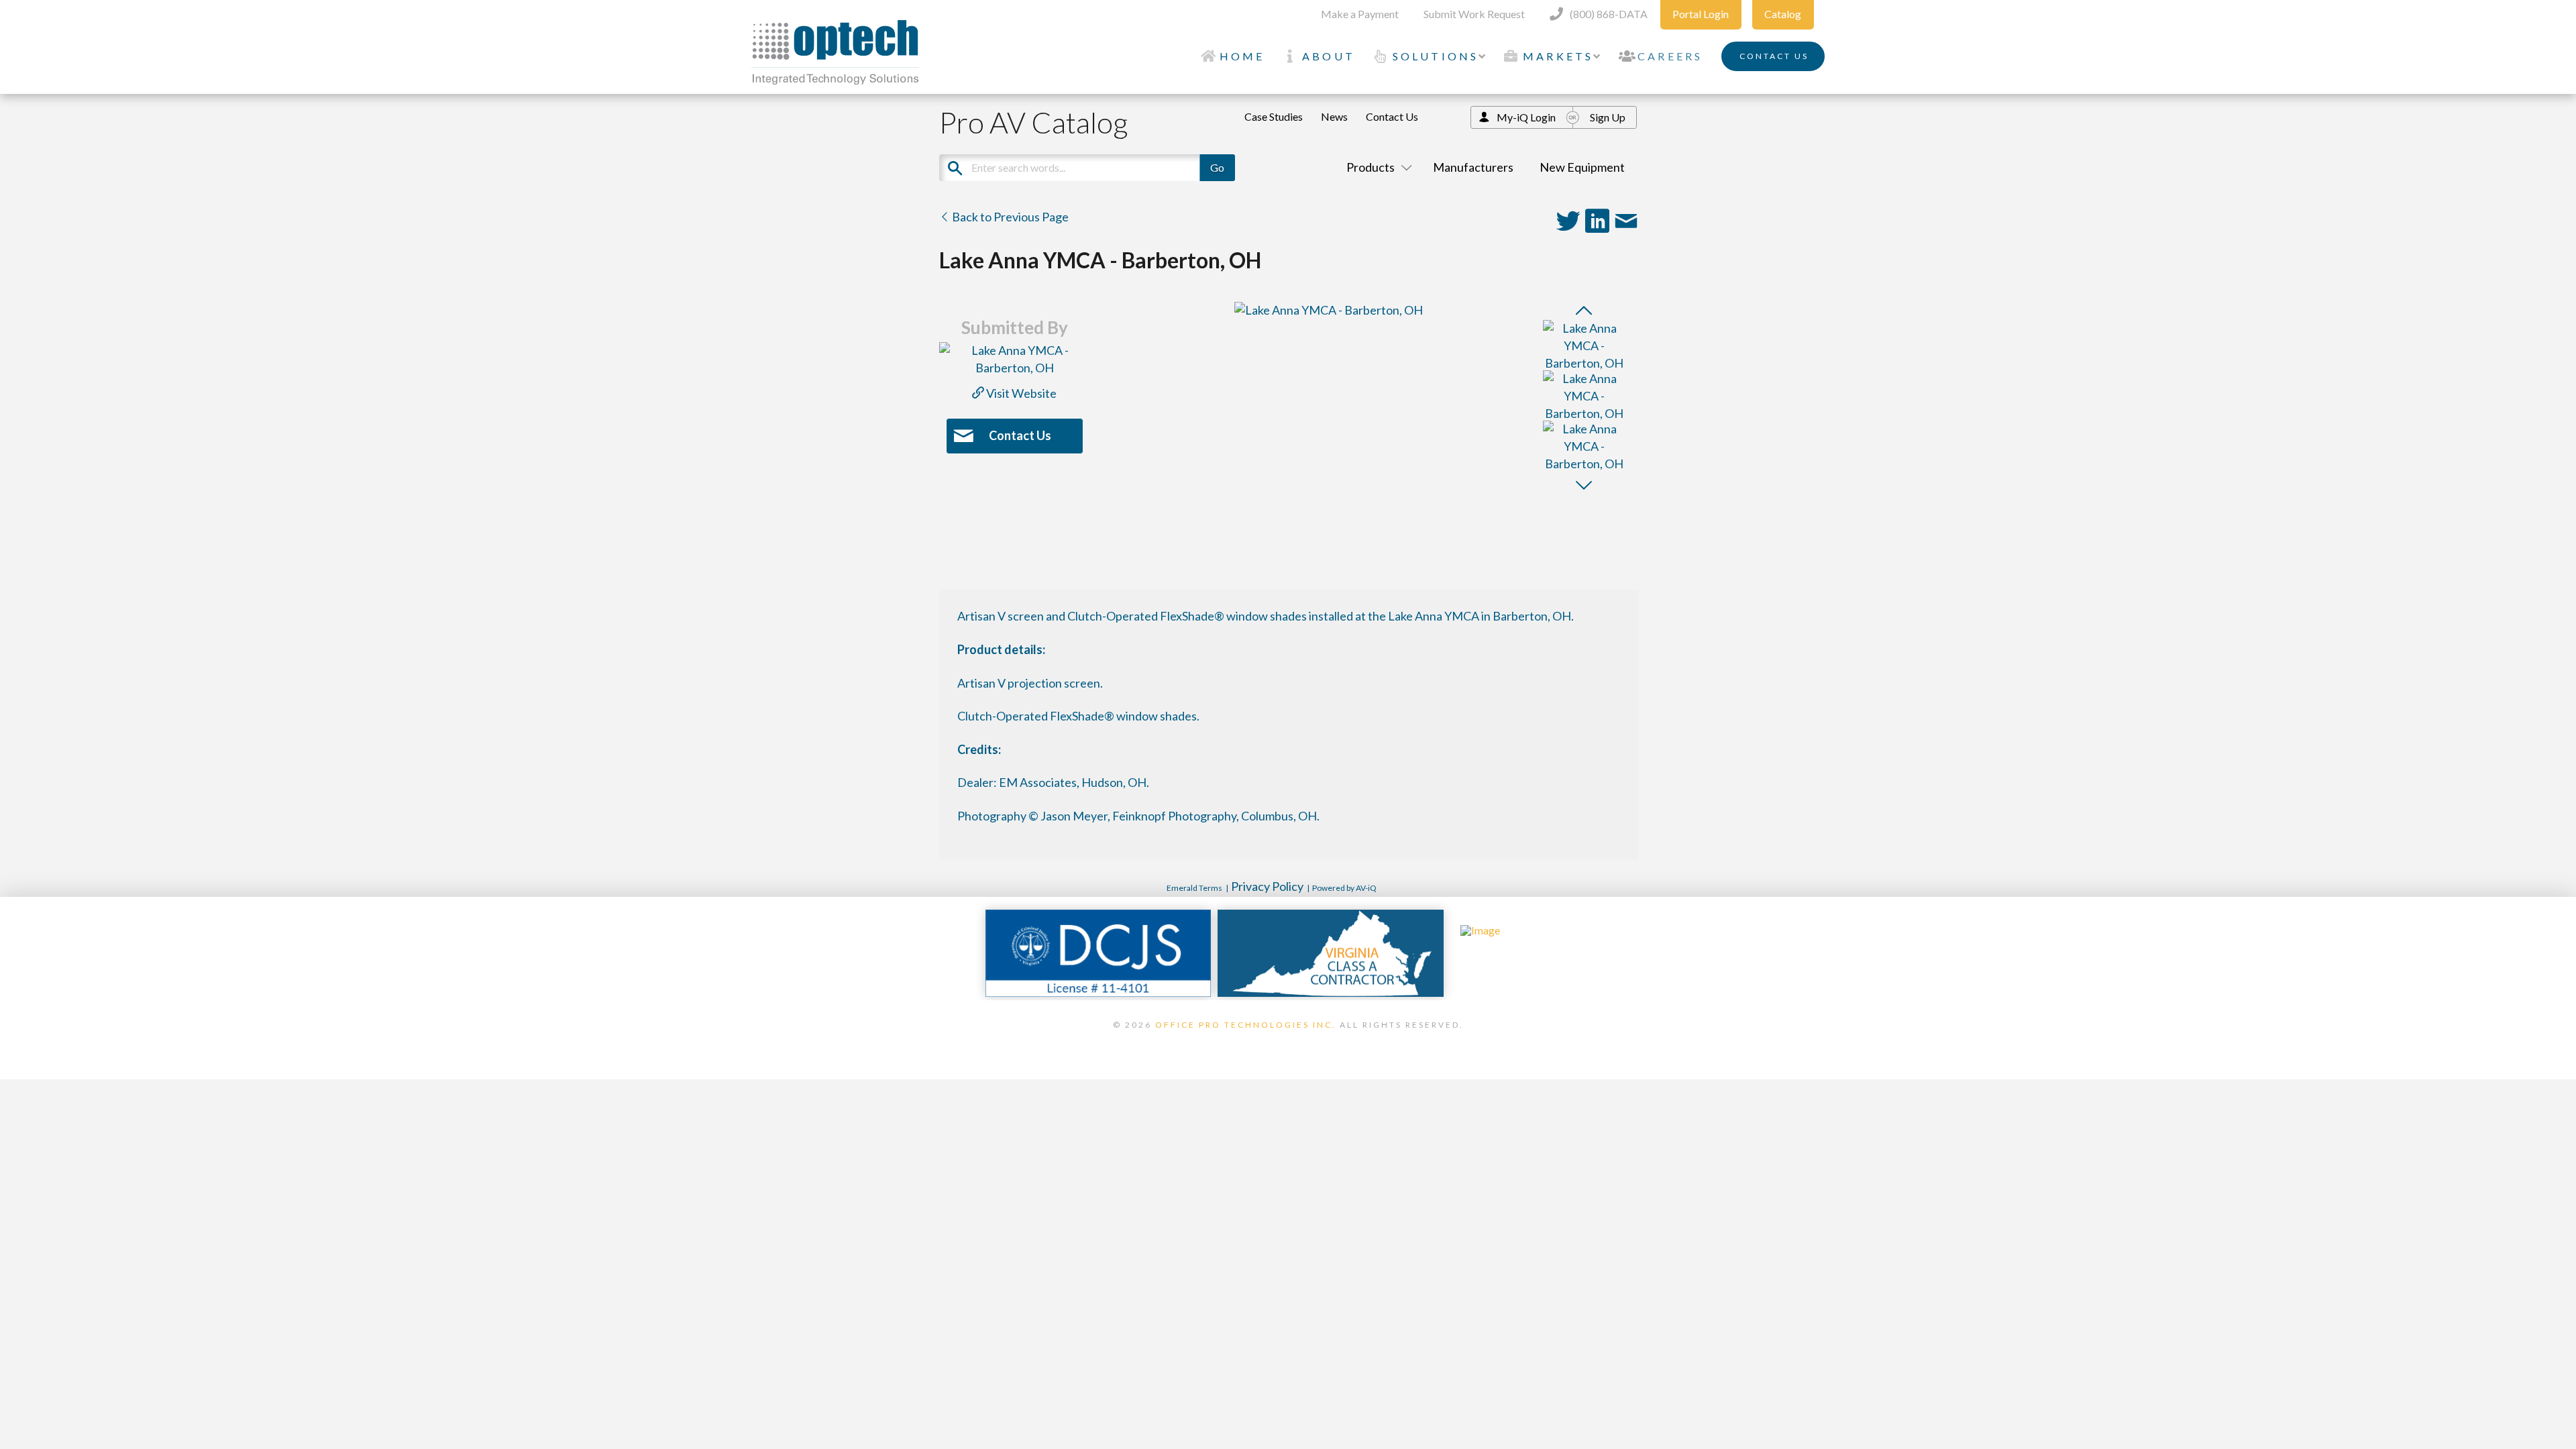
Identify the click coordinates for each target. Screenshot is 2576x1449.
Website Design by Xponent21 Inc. (1288, 1042)
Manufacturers (1473, 167)
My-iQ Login (1526, 117)
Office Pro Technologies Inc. (1246, 1025)
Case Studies (1274, 116)
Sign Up (1608, 117)
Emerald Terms (1194, 888)
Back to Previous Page (1009, 217)
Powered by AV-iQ (1344, 888)
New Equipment (1582, 167)
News (1334, 116)
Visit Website (1020, 393)
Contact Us (1392, 116)
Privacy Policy (1267, 886)
